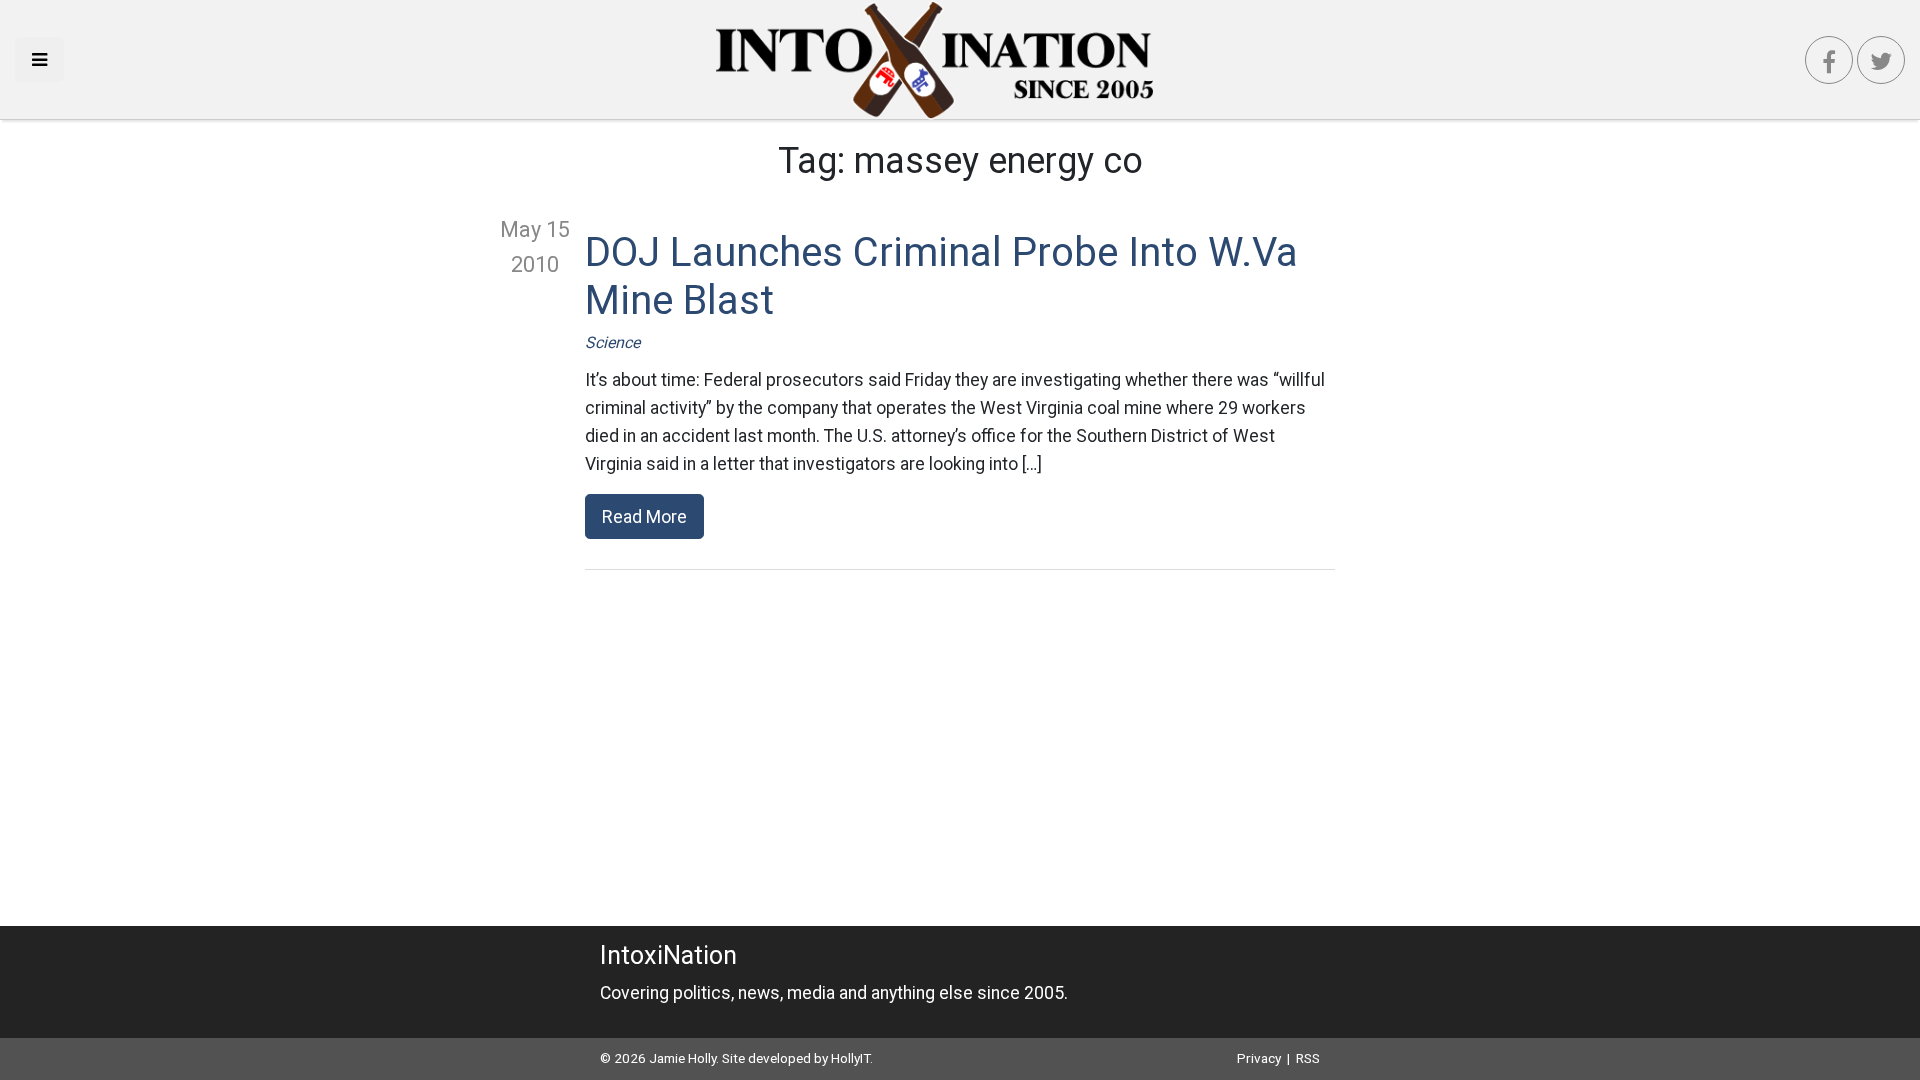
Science (612, 342)
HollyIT (850, 1058)
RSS (1308, 1058)
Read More (644, 516)
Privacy (1259, 1058)
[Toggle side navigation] (39, 59)
